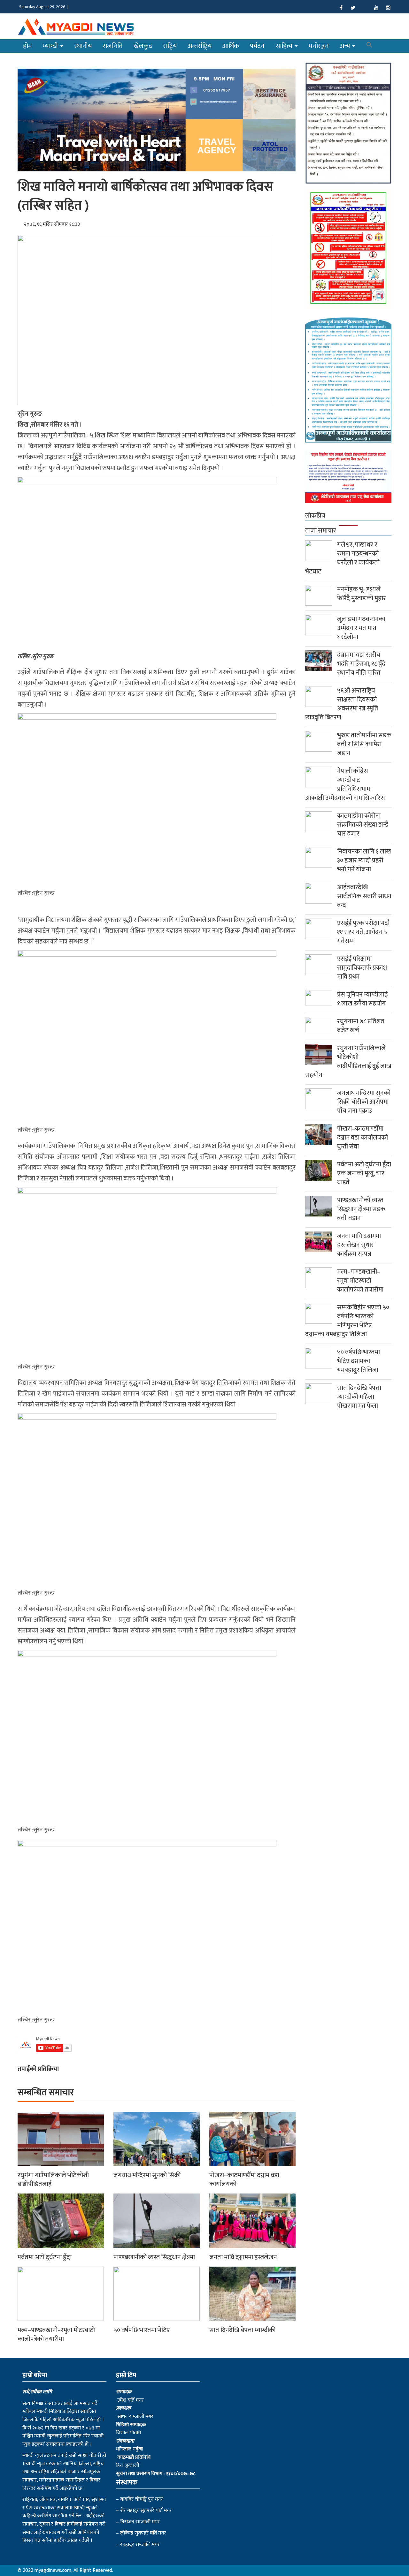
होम (27, 46)
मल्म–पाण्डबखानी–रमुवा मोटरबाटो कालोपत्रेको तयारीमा (56, 2335)
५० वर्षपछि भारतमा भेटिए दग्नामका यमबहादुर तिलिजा (359, 1361)
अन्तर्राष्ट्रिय (200, 46)
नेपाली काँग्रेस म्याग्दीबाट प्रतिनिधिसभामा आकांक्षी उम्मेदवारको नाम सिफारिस (345, 784)
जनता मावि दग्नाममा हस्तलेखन (243, 2257)
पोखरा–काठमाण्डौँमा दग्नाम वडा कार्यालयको (244, 2180)
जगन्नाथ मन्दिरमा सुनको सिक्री (147, 2175)
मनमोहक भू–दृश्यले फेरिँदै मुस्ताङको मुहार (362, 594)
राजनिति (113, 46)
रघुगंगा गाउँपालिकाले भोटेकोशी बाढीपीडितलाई (53, 2180)
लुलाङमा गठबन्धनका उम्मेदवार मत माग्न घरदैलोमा (361, 628)
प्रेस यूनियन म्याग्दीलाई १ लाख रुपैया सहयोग (362, 999)
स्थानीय (83, 46)
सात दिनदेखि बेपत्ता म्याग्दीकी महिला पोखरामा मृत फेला (359, 1397)
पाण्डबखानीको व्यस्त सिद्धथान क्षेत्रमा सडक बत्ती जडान (361, 1209)
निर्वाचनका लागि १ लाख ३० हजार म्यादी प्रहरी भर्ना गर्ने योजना (364, 860)
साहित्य (285, 46)
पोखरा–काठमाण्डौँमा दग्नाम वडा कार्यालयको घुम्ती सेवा (363, 1138)
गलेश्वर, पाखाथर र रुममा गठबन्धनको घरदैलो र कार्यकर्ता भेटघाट (342, 558)
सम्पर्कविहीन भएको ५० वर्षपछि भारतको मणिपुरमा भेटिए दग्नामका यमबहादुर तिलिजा (347, 1321)
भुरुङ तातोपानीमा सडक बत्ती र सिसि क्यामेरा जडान (364, 744)
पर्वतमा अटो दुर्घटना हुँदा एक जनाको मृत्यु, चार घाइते (364, 1173)
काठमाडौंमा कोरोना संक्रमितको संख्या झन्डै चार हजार (363, 825)
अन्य (346, 46)
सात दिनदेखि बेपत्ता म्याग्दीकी (243, 2330)
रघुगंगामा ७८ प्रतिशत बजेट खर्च (361, 1026)
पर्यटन (257, 46)
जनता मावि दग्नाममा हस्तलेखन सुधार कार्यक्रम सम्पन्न (359, 1245)
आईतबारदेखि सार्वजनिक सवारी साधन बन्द (364, 896)
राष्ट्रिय (170, 46)
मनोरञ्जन (319, 46)
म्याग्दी (51, 46)
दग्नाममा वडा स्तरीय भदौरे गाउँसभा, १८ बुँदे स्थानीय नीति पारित (361, 664)
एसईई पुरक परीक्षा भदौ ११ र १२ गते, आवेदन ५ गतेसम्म (363, 932)
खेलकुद (143, 46)
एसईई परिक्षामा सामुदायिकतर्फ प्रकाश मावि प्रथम (362, 968)
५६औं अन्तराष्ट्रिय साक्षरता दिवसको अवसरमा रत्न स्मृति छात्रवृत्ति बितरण (342, 704)
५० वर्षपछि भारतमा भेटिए (142, 2330)
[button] (369, 46)
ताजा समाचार (321, 531)
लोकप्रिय (315, 516)
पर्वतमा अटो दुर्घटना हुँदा (45, 2257)
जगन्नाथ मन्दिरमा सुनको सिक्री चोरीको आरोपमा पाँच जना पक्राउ (364, 1102)
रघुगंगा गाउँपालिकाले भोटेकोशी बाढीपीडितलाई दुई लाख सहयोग (348, 1062)
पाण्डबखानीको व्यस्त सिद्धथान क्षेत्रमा (154, 2257)
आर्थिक (231, 46)
